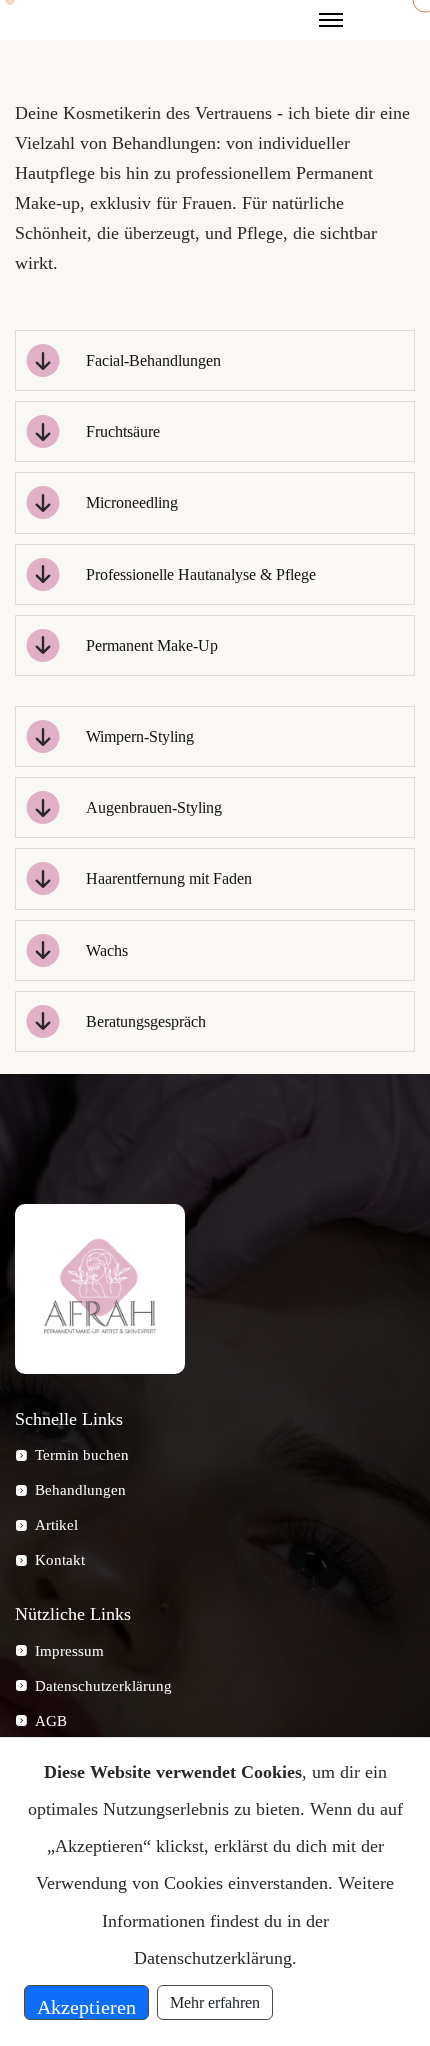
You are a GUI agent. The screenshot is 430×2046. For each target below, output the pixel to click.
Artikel (56, 1525)
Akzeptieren (86, 2007)
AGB (51, 1721)
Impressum (69, 1651)
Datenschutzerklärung (103, 1686)
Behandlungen (80, 1490)
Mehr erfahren (215, 2002)
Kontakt (60, 1560)
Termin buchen (82, 1455)
